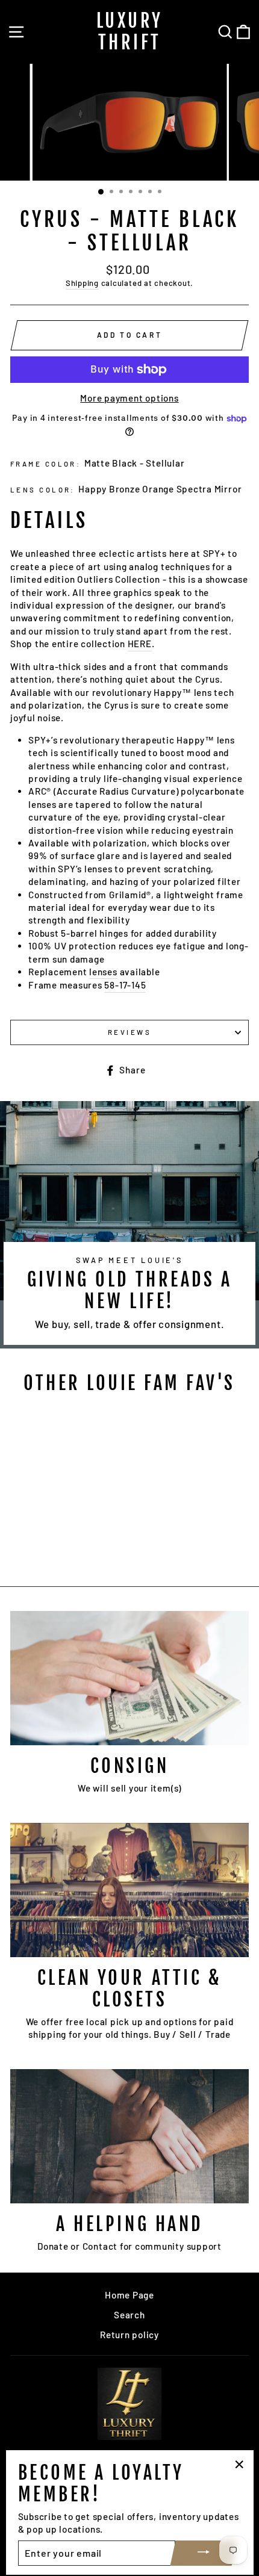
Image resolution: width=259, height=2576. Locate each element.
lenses (103, 972)
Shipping (82, 283)
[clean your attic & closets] (129, 1890)
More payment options (129, 398)
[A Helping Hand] (129, 2136)
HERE (140, 644)
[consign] (129, 1678)
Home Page (129, 2295)
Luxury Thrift (130, 32)
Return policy (129, 2335)
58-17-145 (125, 985)
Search (129, 2315)
